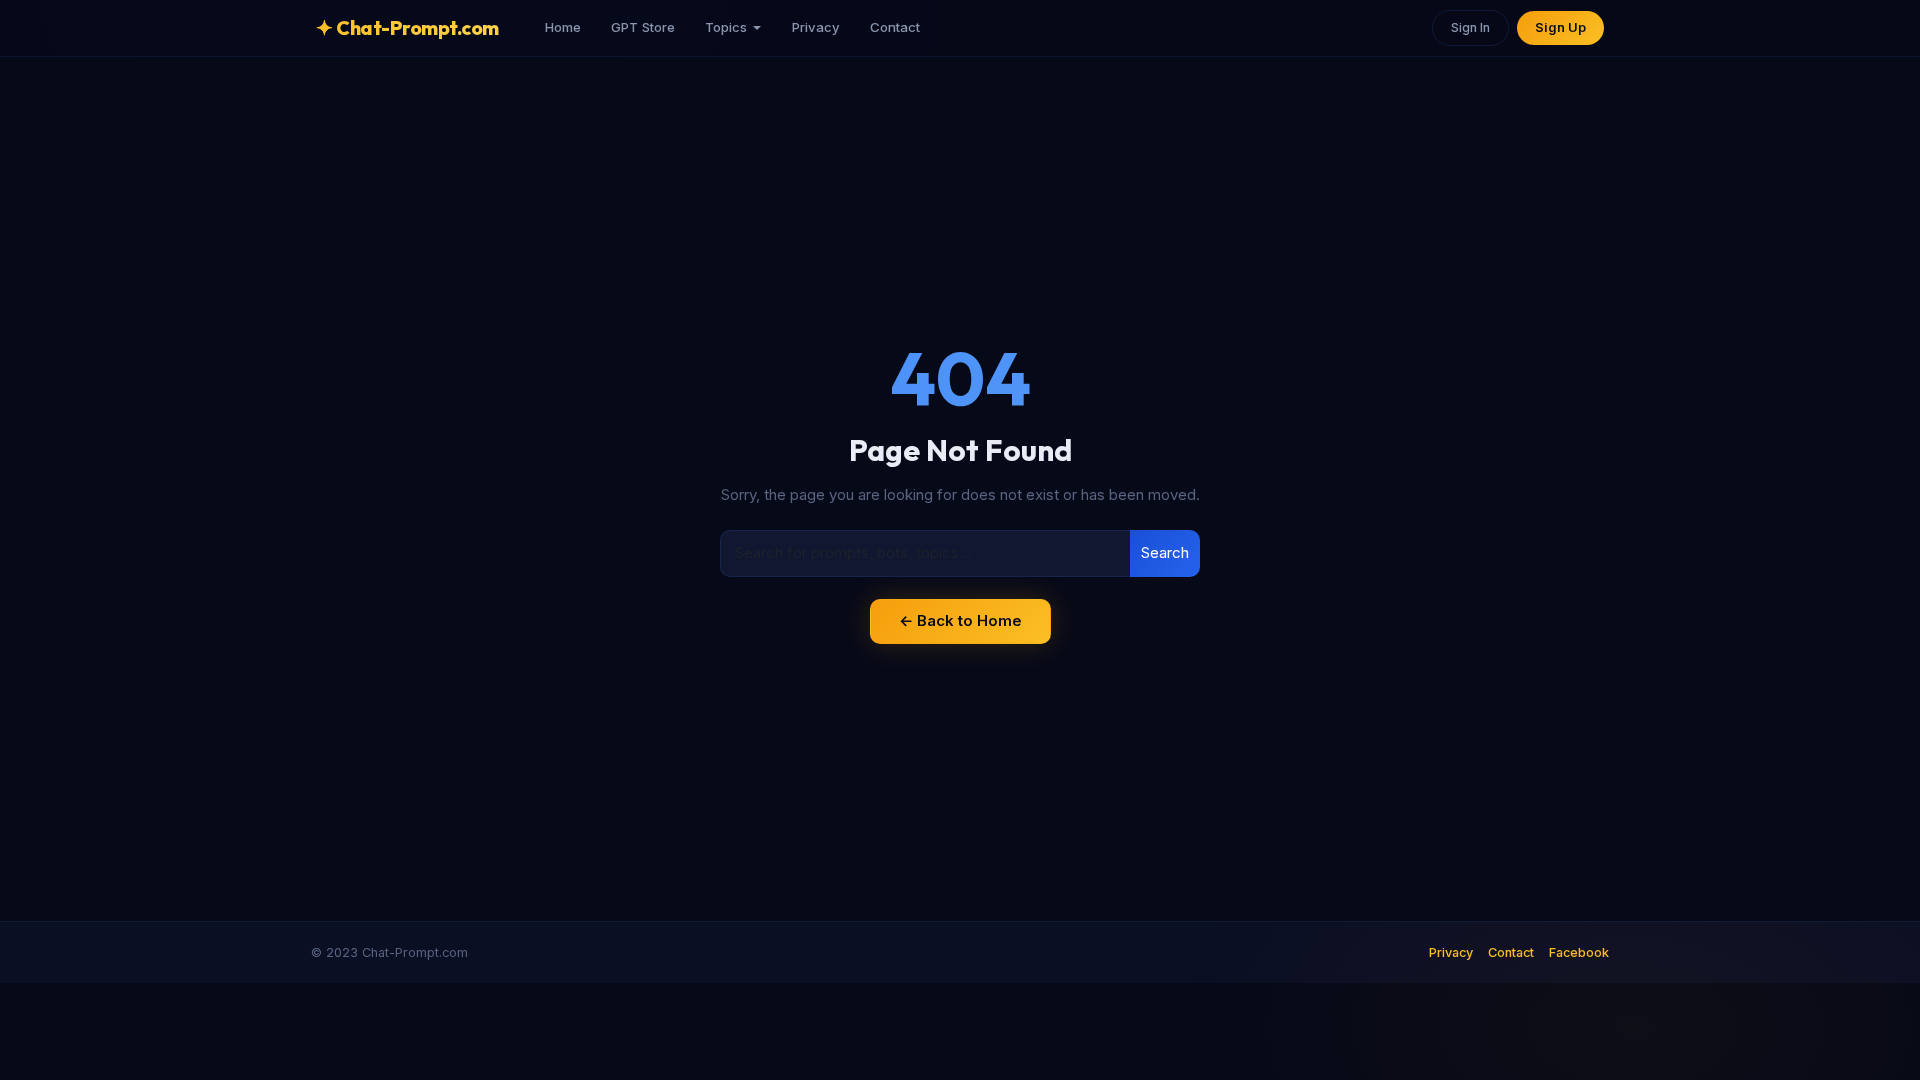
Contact (895, 27)
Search (1165, 552)
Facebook (1579, 952)
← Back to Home (960, 620)
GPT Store (643, 27)
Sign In (1470, 27)
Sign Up (1560, 27)
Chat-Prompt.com (407, 27)
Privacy (816, 27)
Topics (726, 27)
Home (563, 27)
